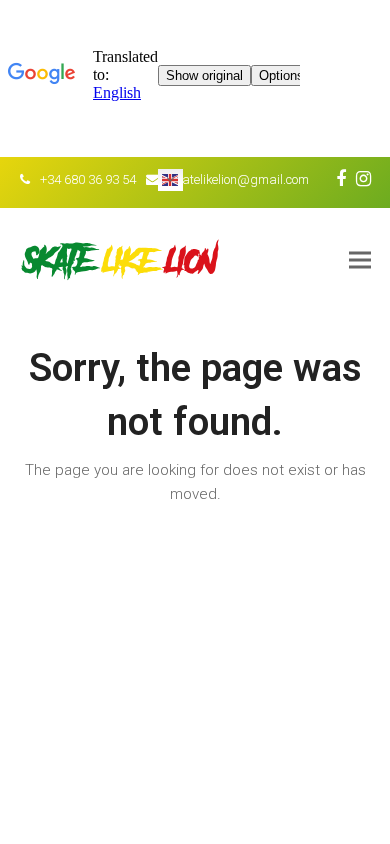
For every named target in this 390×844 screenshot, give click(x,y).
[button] (360, 259)
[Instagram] (363, 178)
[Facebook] (341, 178)
